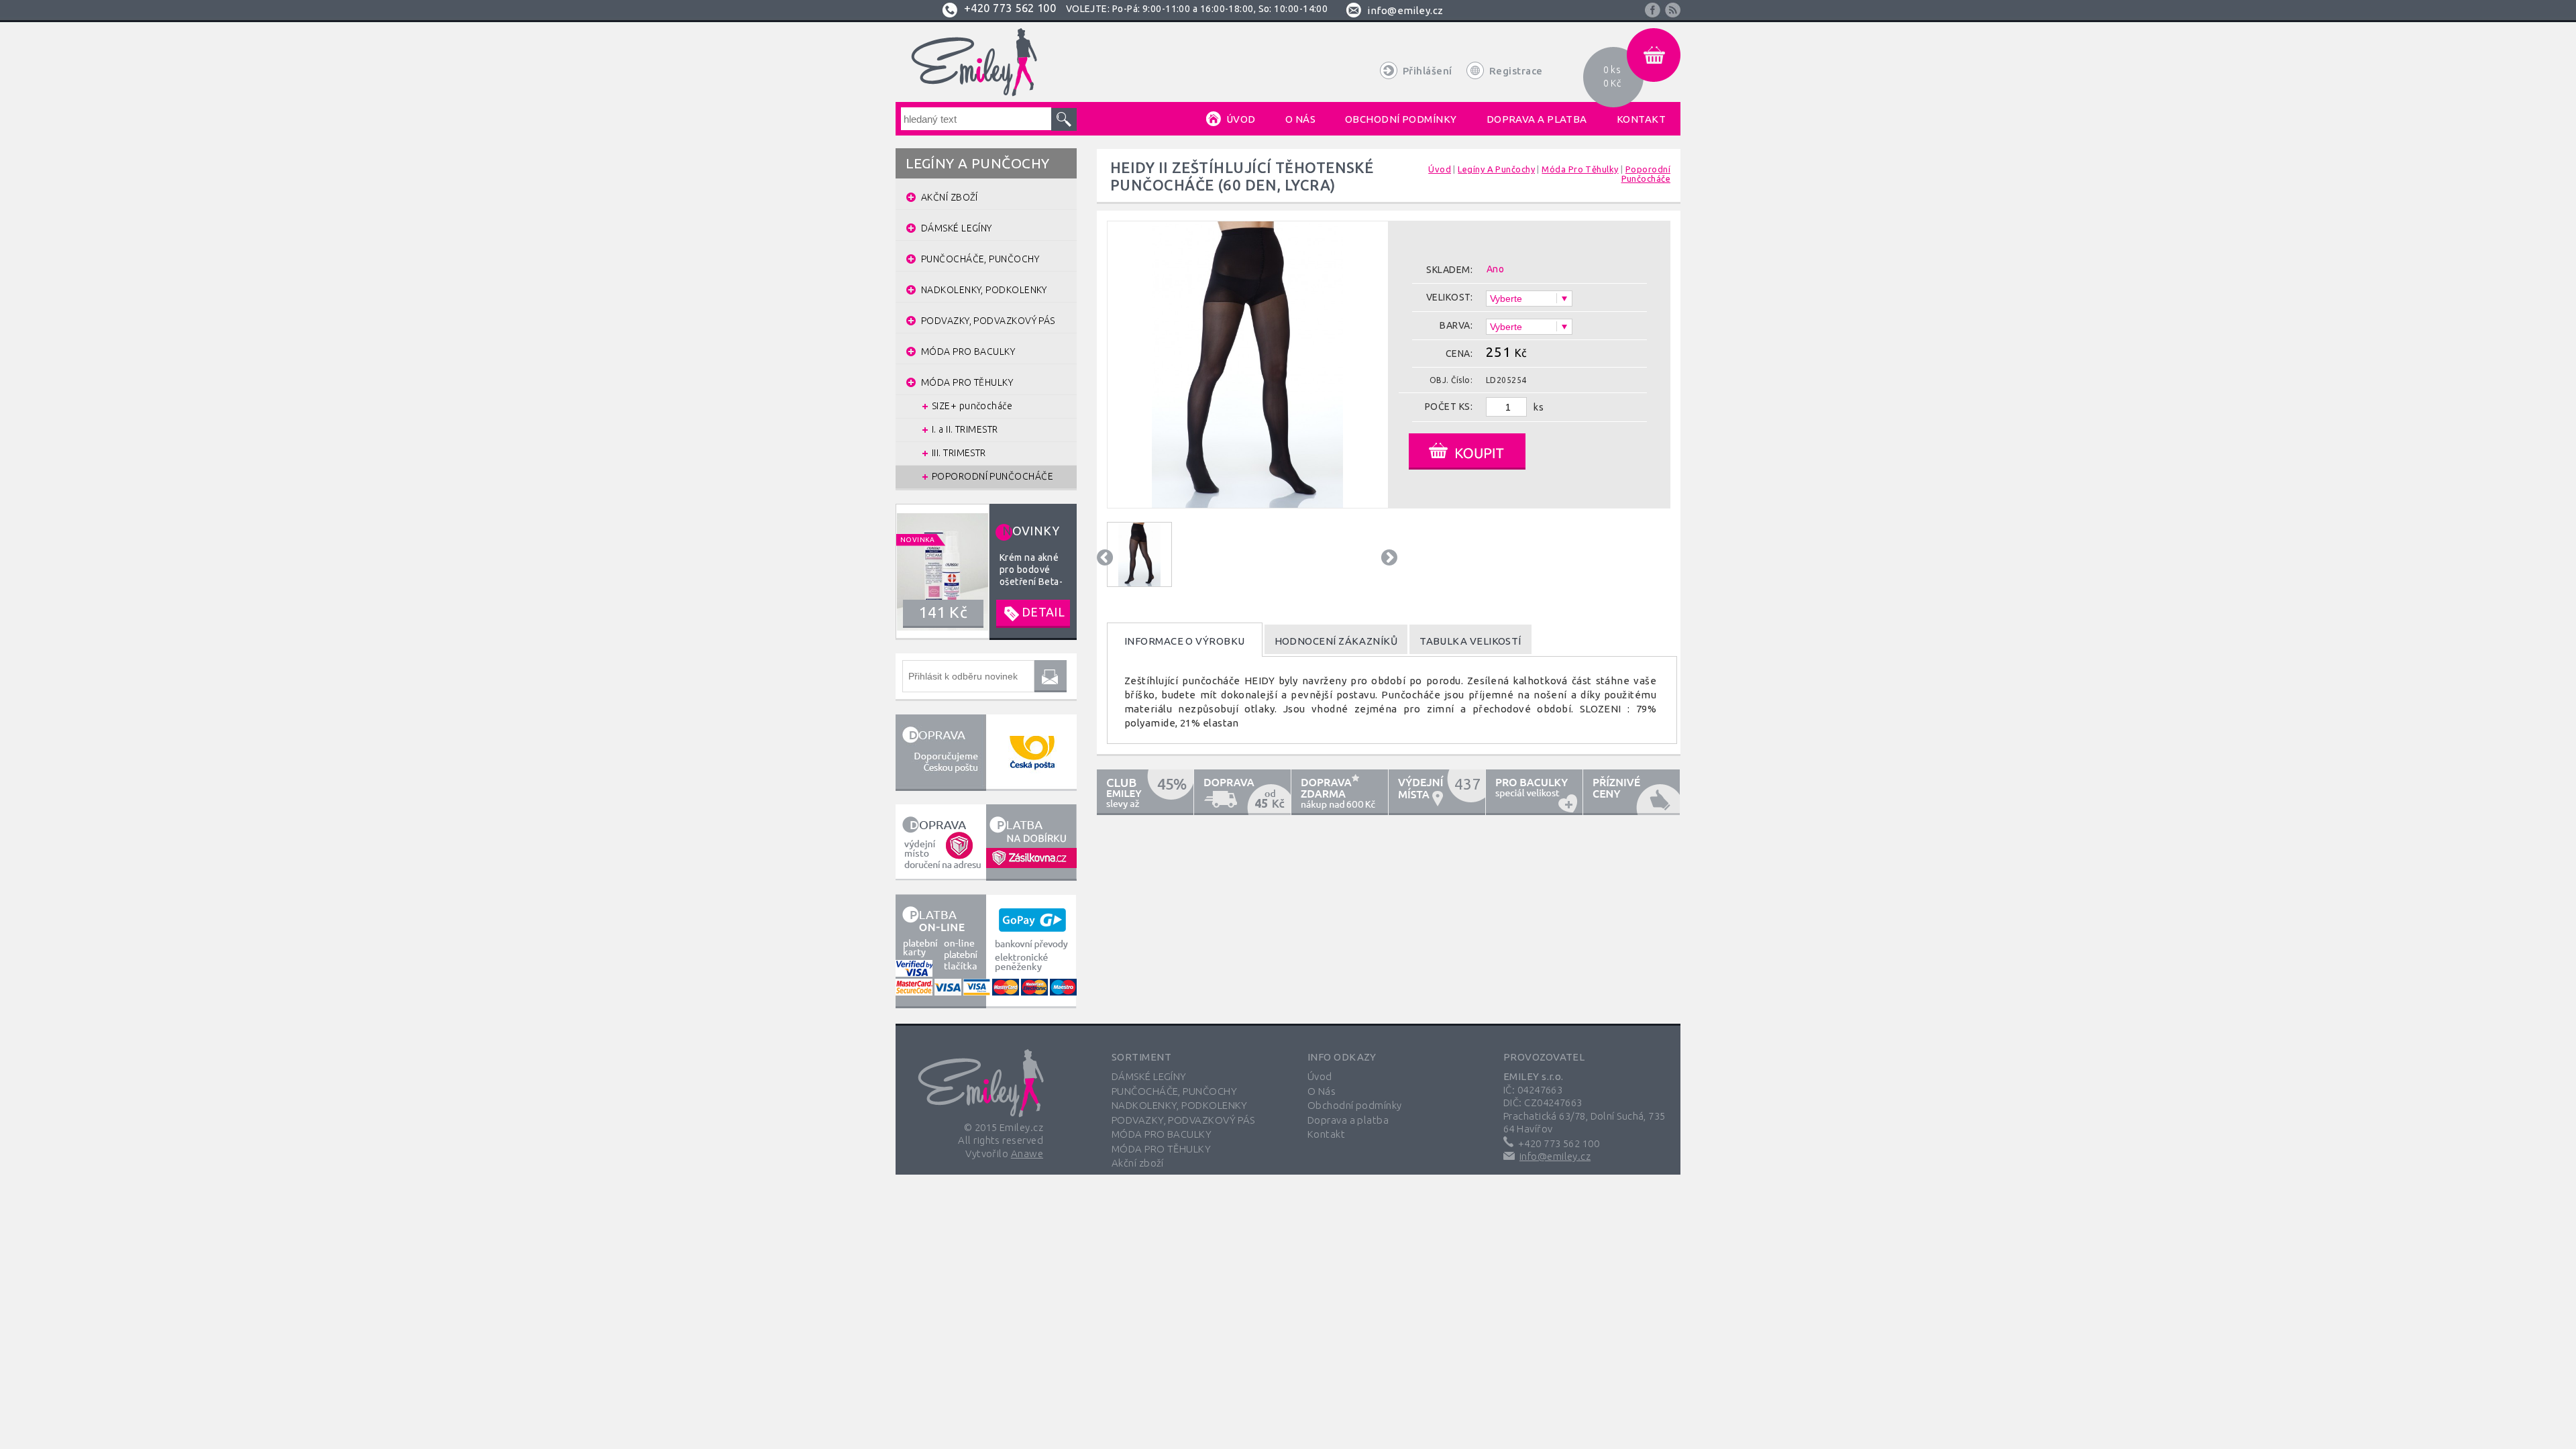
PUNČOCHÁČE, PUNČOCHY (1174, 1091)
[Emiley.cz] (972, 62)
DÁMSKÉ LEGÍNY (1149, 1076)
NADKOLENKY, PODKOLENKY (1180, 1105)
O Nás (1322, 1091)
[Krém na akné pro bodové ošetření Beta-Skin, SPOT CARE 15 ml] (986, 571)
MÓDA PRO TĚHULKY (1161, 1149)
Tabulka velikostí (1470, 641)
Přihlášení (1428, 71)
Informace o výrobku (1185, 641)
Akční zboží (1138, 1163)
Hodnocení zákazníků (1336, 641)
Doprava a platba (1348, 1120)
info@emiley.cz (1405, 10)
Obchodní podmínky (1355, 1105)
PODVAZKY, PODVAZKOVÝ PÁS (1183, 1120)
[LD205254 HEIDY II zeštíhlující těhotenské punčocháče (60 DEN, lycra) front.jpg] (1247, 497)
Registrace (1516, 71)
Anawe (1027, 1153)
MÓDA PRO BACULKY (1162, 1134)
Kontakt (1326, 1134)
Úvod (1320, 1076)
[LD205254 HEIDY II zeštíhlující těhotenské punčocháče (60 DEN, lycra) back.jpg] (1139, 554)
